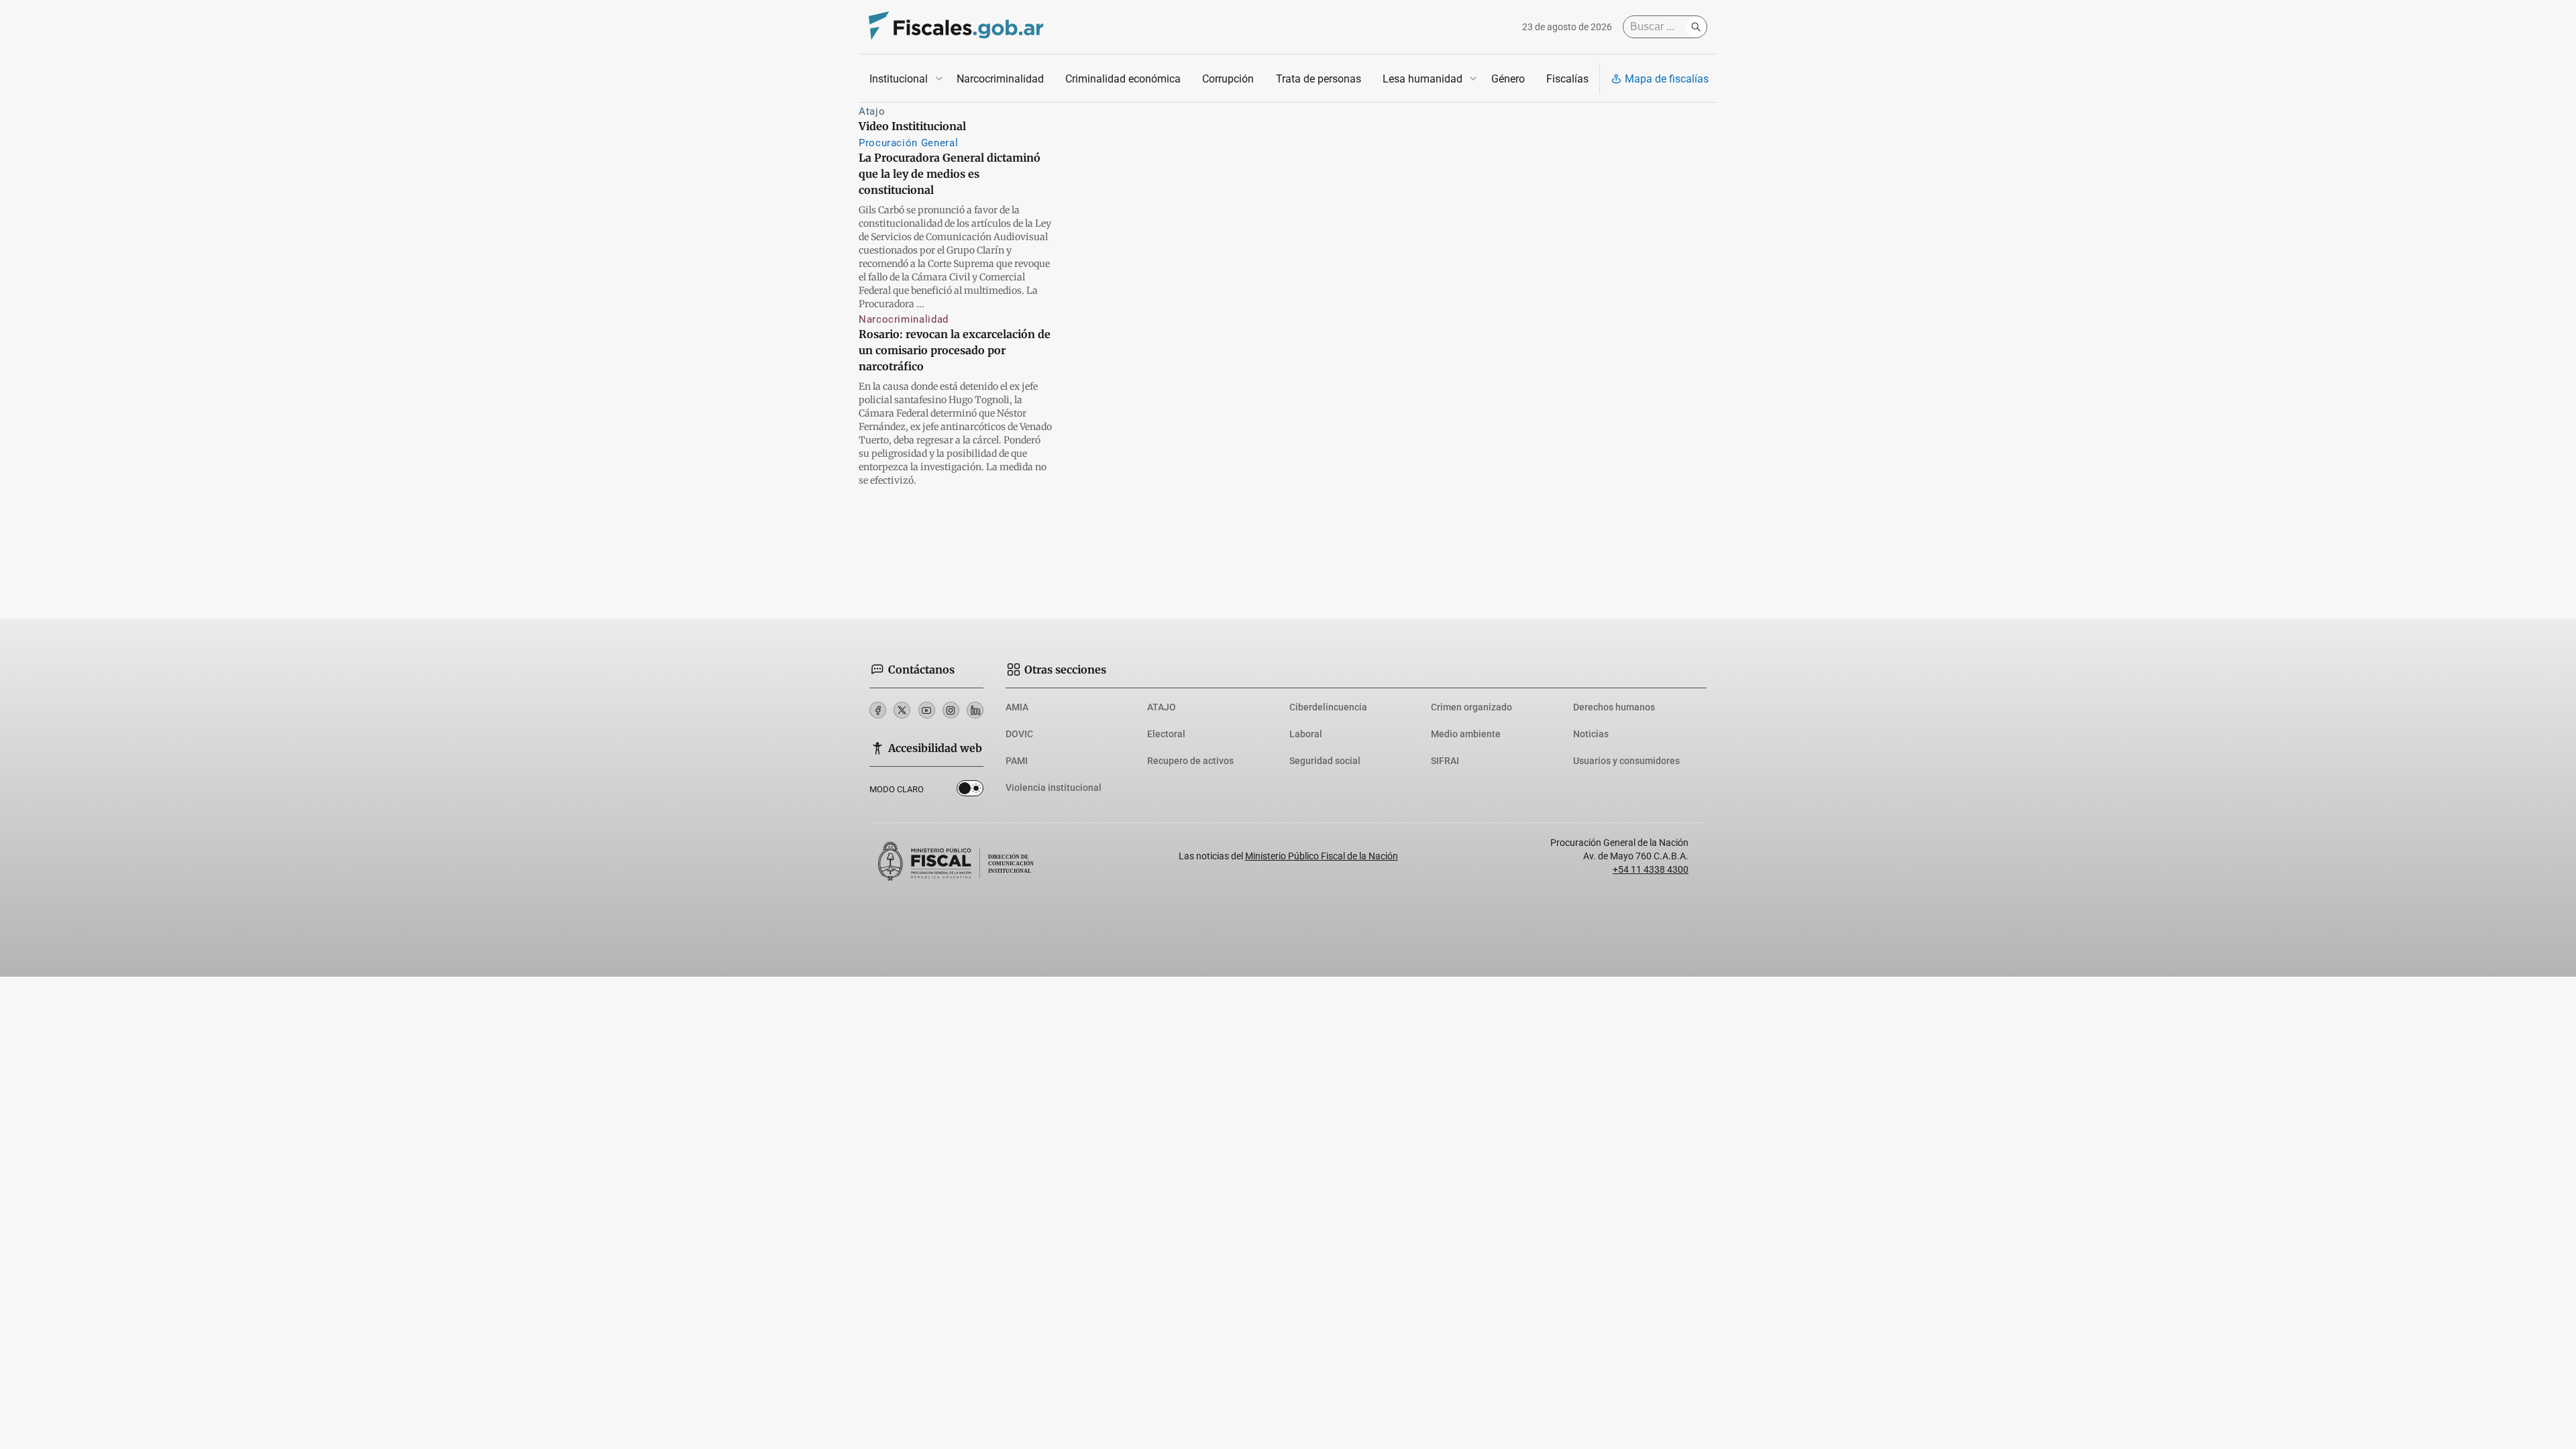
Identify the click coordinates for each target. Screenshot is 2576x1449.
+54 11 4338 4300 (1651, 869)
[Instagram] (951, 710)
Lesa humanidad (1423, 79)
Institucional (899, 79)
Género (1508, 79)
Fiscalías (1567, 79)
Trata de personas (1319, 79)
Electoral (1166, 734)
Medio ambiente (1466, 734)
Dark (970, 791)
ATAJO (1162, 707)
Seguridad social (1325, 761)
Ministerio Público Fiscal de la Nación (1322, 856)
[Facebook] (878, 710)
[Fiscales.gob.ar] (956, 27)
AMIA (1017, 707)
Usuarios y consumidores (1626, 761)
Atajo (872, 111)
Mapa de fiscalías (1667, 79)
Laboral (1306, 734)
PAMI (1017, 761)
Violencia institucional (1054, 788)
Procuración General (908, 143)
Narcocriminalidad (1000, 79)
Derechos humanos (1614, 707)
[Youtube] (927, 710)
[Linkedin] (975, 710)
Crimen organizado (1471, 707)
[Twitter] (902, 710)
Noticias (1591, 734)
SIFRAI (1445, 761)
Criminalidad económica (1123, 79)
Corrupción (1228, 79)
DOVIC (1019, 734)
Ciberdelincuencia (1328, 707)
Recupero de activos (1190, 761)
